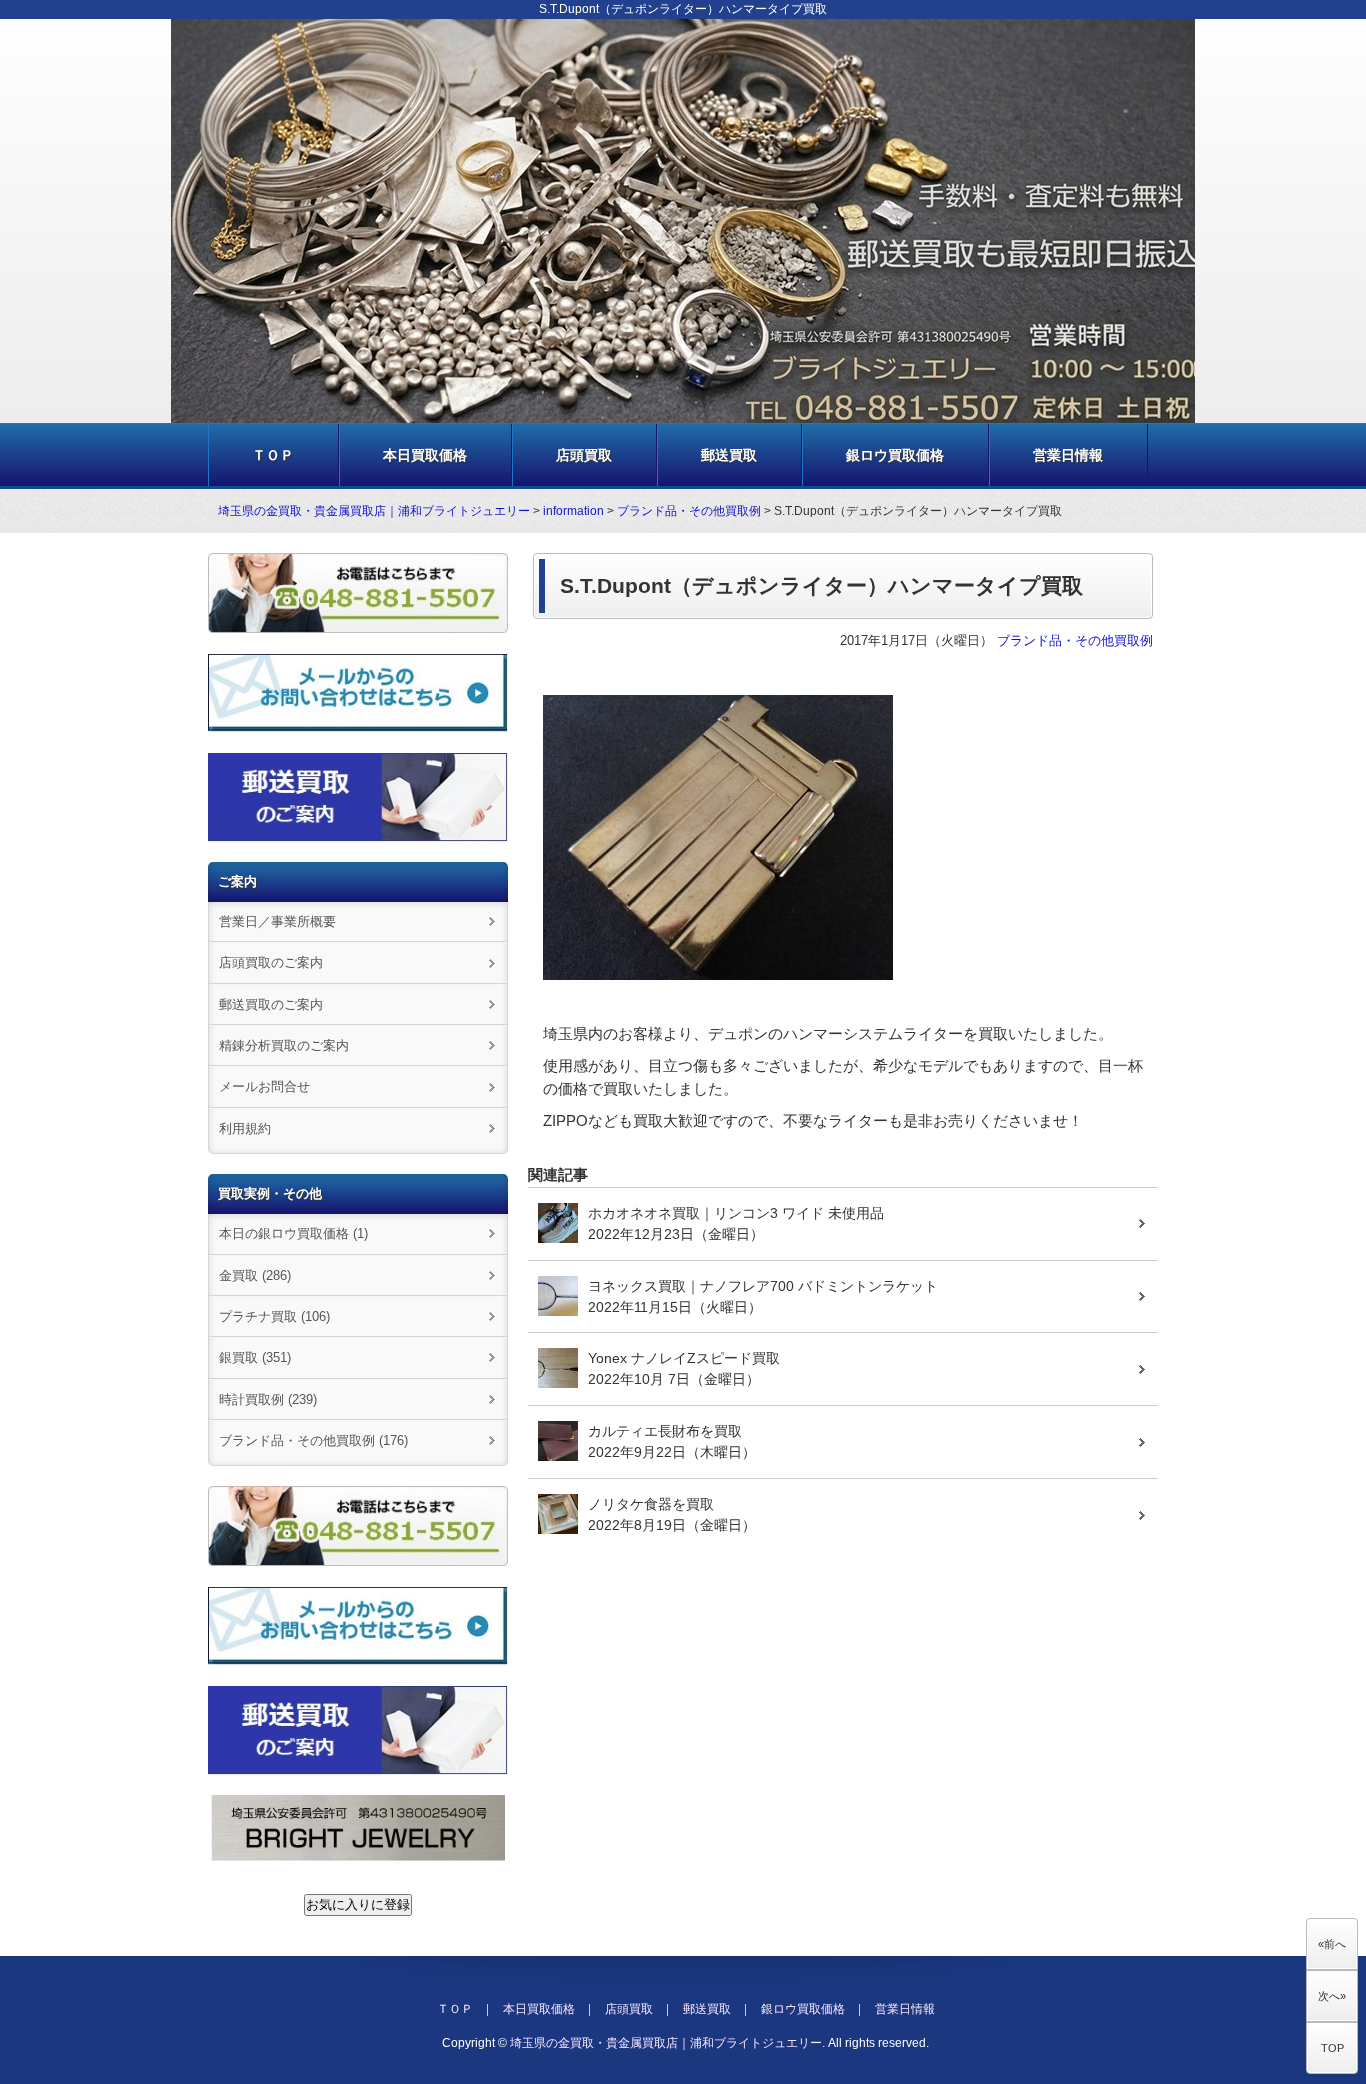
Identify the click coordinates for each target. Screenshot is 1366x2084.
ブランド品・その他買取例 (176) (313, 1440)
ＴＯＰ (273, 455)
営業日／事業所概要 (277, 921)
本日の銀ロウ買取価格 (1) (293, 1233)
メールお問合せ (264, 1086)
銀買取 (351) (255, 1357)
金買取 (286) (255, 1275)
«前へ (1332, 1944)
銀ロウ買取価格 (895, 455)
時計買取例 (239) (268, 1399)
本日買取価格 (425, 455)
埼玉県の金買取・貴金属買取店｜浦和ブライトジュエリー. (667, 2043)
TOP (1332, 2048)
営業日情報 (1068, 455)
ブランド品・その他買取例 (689, 511)
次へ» (1332, 1996)
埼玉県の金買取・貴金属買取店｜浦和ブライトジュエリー (374, 511)
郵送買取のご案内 (271, 1004)
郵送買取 (729, 455)
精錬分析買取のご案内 (284, 1045)
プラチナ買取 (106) (274, 1316)
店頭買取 (584, 455)
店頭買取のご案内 (271, 962)
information (573, 511)
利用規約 (245, 1128)
